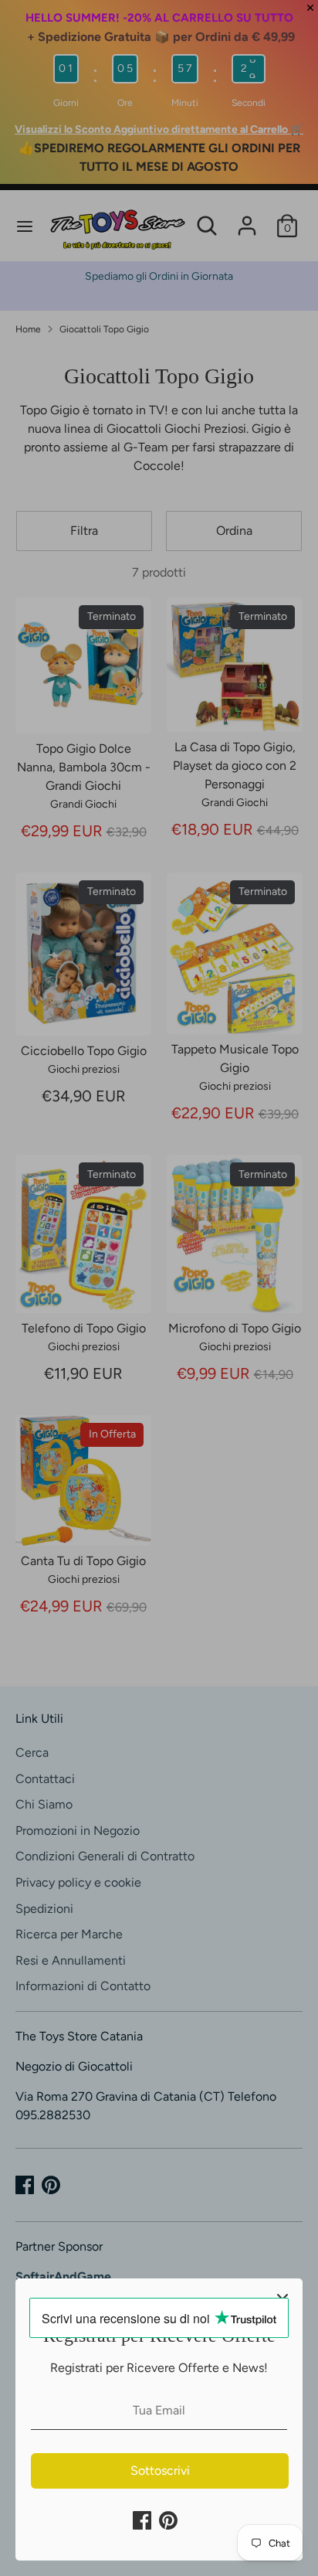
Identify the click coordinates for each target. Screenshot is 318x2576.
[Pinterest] (168, 2520)
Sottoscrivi (160, 2471)
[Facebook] (142, 2520)
